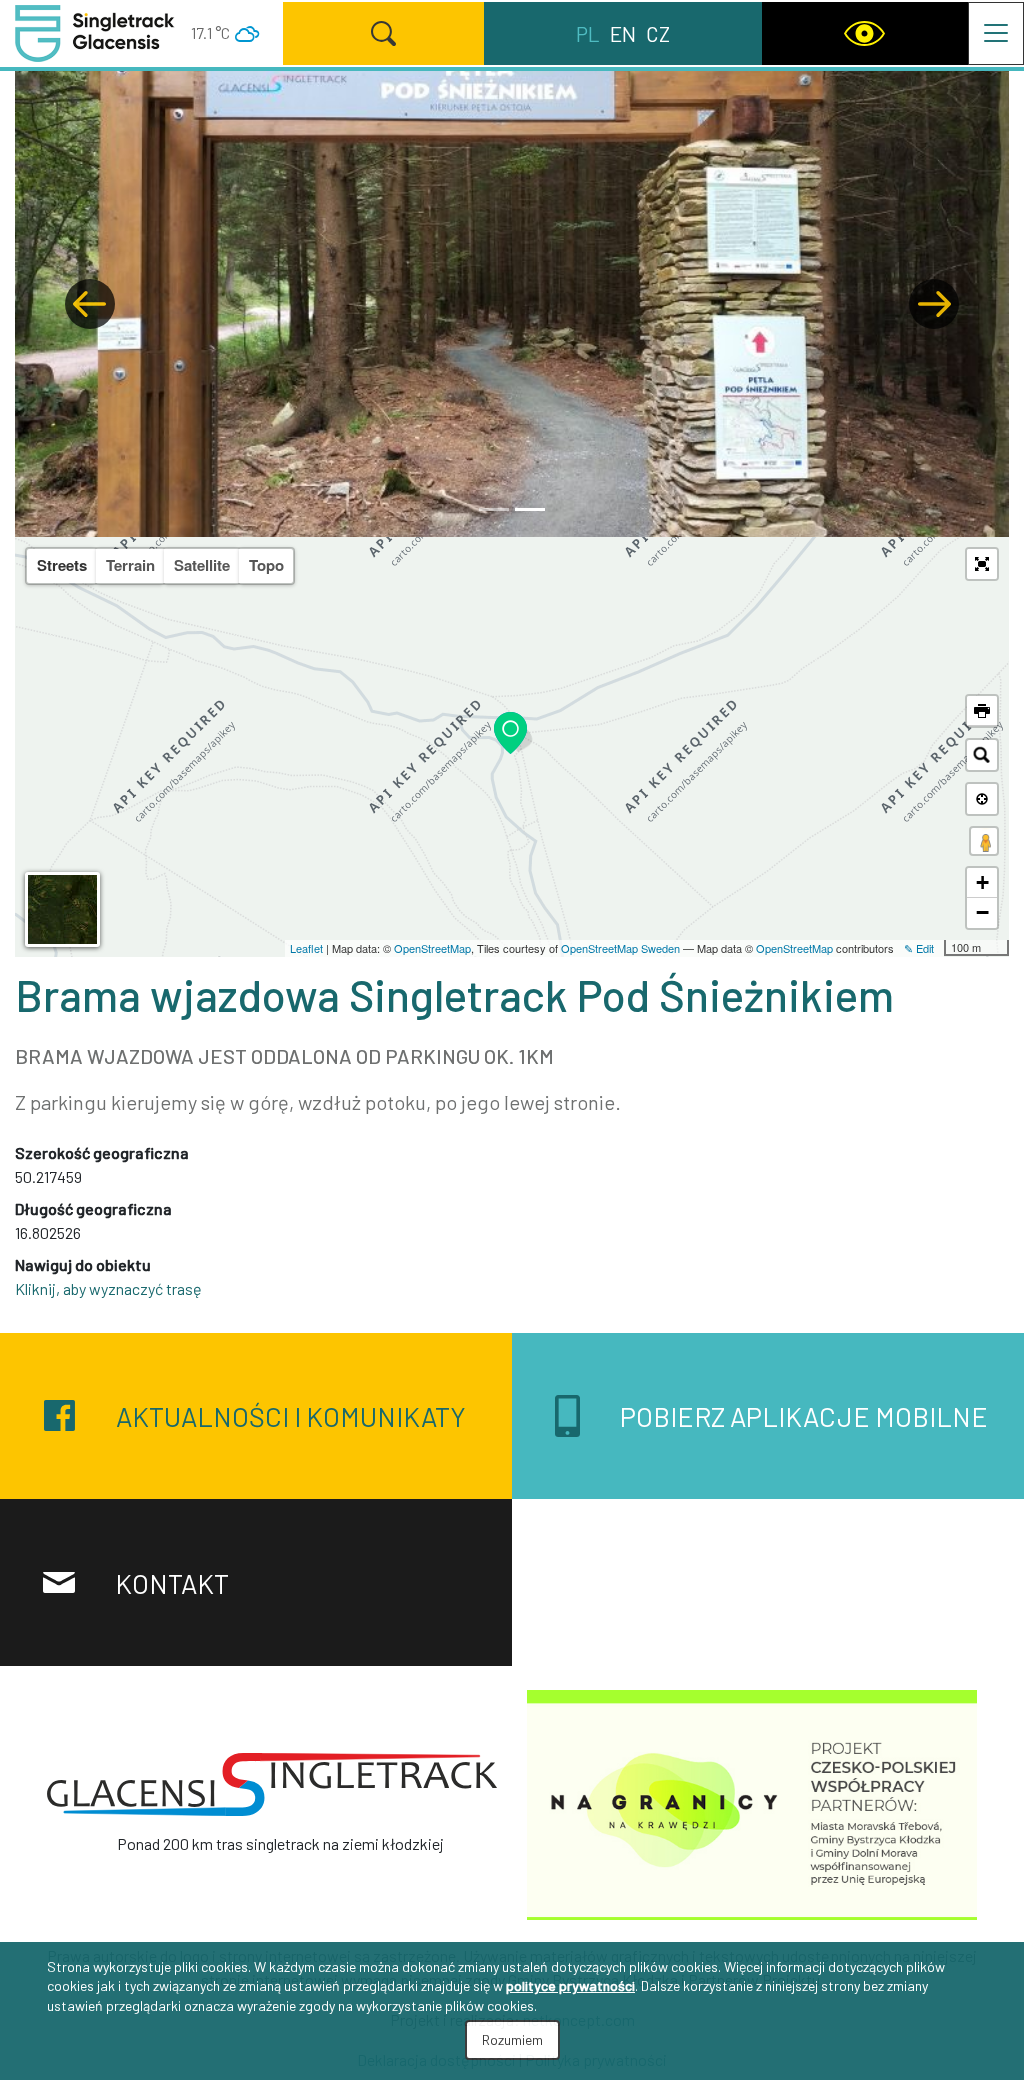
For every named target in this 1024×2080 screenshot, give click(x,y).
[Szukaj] (384, 33)
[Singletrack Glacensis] (272, 1784)
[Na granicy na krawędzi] (752, 1802)
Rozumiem (512, 2039)
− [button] (982, 912)
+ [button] (982, 882)
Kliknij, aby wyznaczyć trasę (108, 1288)
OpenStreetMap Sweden (620, 948)
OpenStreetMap (432, 948)
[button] (89, 304)
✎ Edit (919, 948)
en (623, 33)
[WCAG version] (865, 33)
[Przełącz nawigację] (996, 33)
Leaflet (306, 948)
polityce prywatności (570, 1985)
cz (658, 33)
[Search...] (982, 755)
